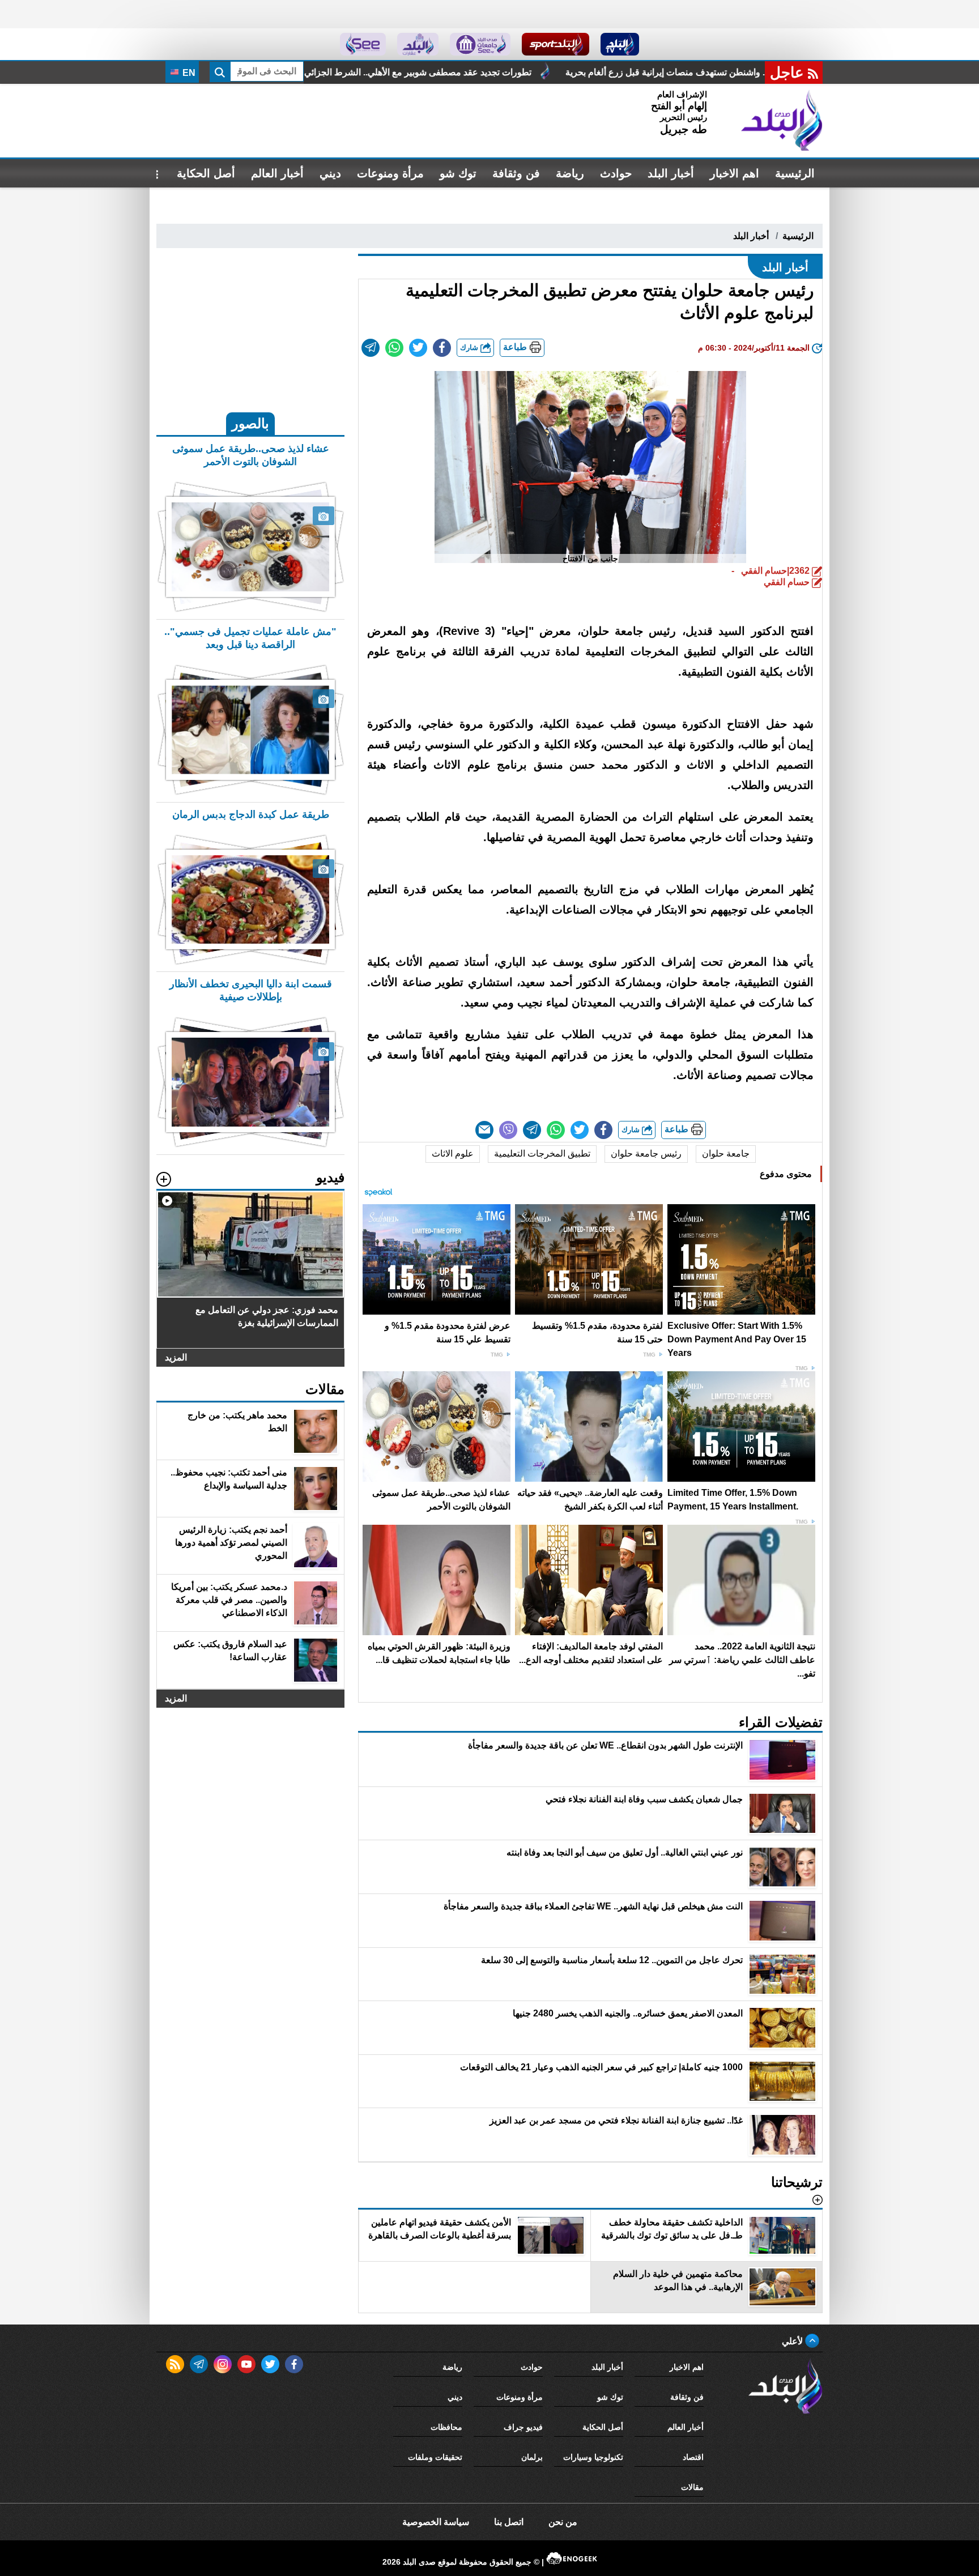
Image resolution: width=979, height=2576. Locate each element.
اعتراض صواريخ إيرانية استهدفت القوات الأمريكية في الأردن (298, 72)
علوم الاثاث (453, 1153)
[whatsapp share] (394, 348)
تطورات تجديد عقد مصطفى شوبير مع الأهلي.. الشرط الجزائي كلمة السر (576, 72)
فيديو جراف (523, 2427)
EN (188, 73)
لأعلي (793, 2341)
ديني (330, 173)
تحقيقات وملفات (435, 2457)
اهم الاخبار (735, 173)
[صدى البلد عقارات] (418, 44)
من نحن (563, 2522)
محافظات (446, 2427)
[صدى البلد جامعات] (480, 44)
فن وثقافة (516, 173)
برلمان (532, 2457)
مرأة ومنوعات (390, 173)
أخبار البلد (671, 173)
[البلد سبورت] (556, 44)
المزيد (176, 1357)
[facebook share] (442, 348)
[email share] (371, 348)
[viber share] (508, 1130)
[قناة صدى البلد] (620, 44)
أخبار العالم (277, 173)
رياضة (570, 173)
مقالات (692, 2487)
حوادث (616, 173)
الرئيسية (795, 173)
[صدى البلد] (782, 121)
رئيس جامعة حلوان (646, 1153)
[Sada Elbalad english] (363, 44)
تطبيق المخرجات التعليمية (542, 1153)
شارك (470, 347)
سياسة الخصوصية (436, 2522)
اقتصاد (693, 2457)
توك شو (458, 173)
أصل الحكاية (206, 173)
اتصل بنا (509, 2522)
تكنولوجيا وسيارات (593, 2457)
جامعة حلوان (726, 1153)
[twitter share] (418, 348)
